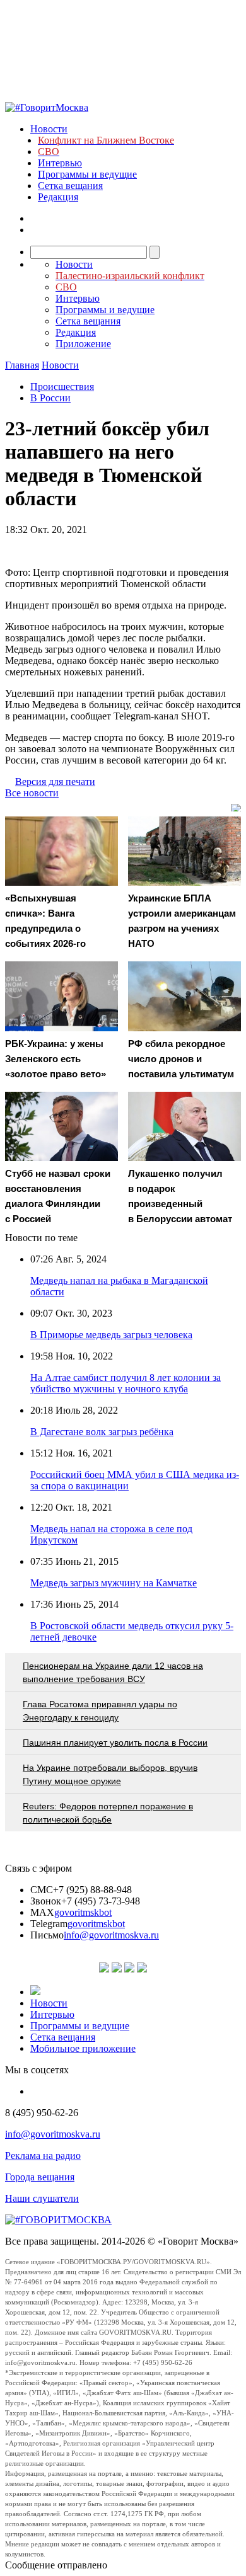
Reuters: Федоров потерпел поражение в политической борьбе (108, 1813)
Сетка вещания (70, 186)
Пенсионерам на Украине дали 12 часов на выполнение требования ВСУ (113, 1672)
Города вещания (40, 2177)
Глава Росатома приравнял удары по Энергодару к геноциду (100, 1711)
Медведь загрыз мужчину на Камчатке (114, 1583)
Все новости (32, 793)
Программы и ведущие (87, 174)
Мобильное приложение (83, 2048)
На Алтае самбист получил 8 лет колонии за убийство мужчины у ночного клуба (126, 1383)
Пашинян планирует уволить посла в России (115, 1743)
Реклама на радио (43, 2155)
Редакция (58, 197)
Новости (49, 129)
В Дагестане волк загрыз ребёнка (102, 1432)
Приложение (83, 344)
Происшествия (62, 386)
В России (50, 398)
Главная (22, 365)
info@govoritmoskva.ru (111, 1935)
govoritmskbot (83, 1912)
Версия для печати (55, 781)
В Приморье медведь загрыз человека (111, 1335)
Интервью (60, 163)
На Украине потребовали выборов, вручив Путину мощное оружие (110, 1774)
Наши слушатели (42, 2198)
